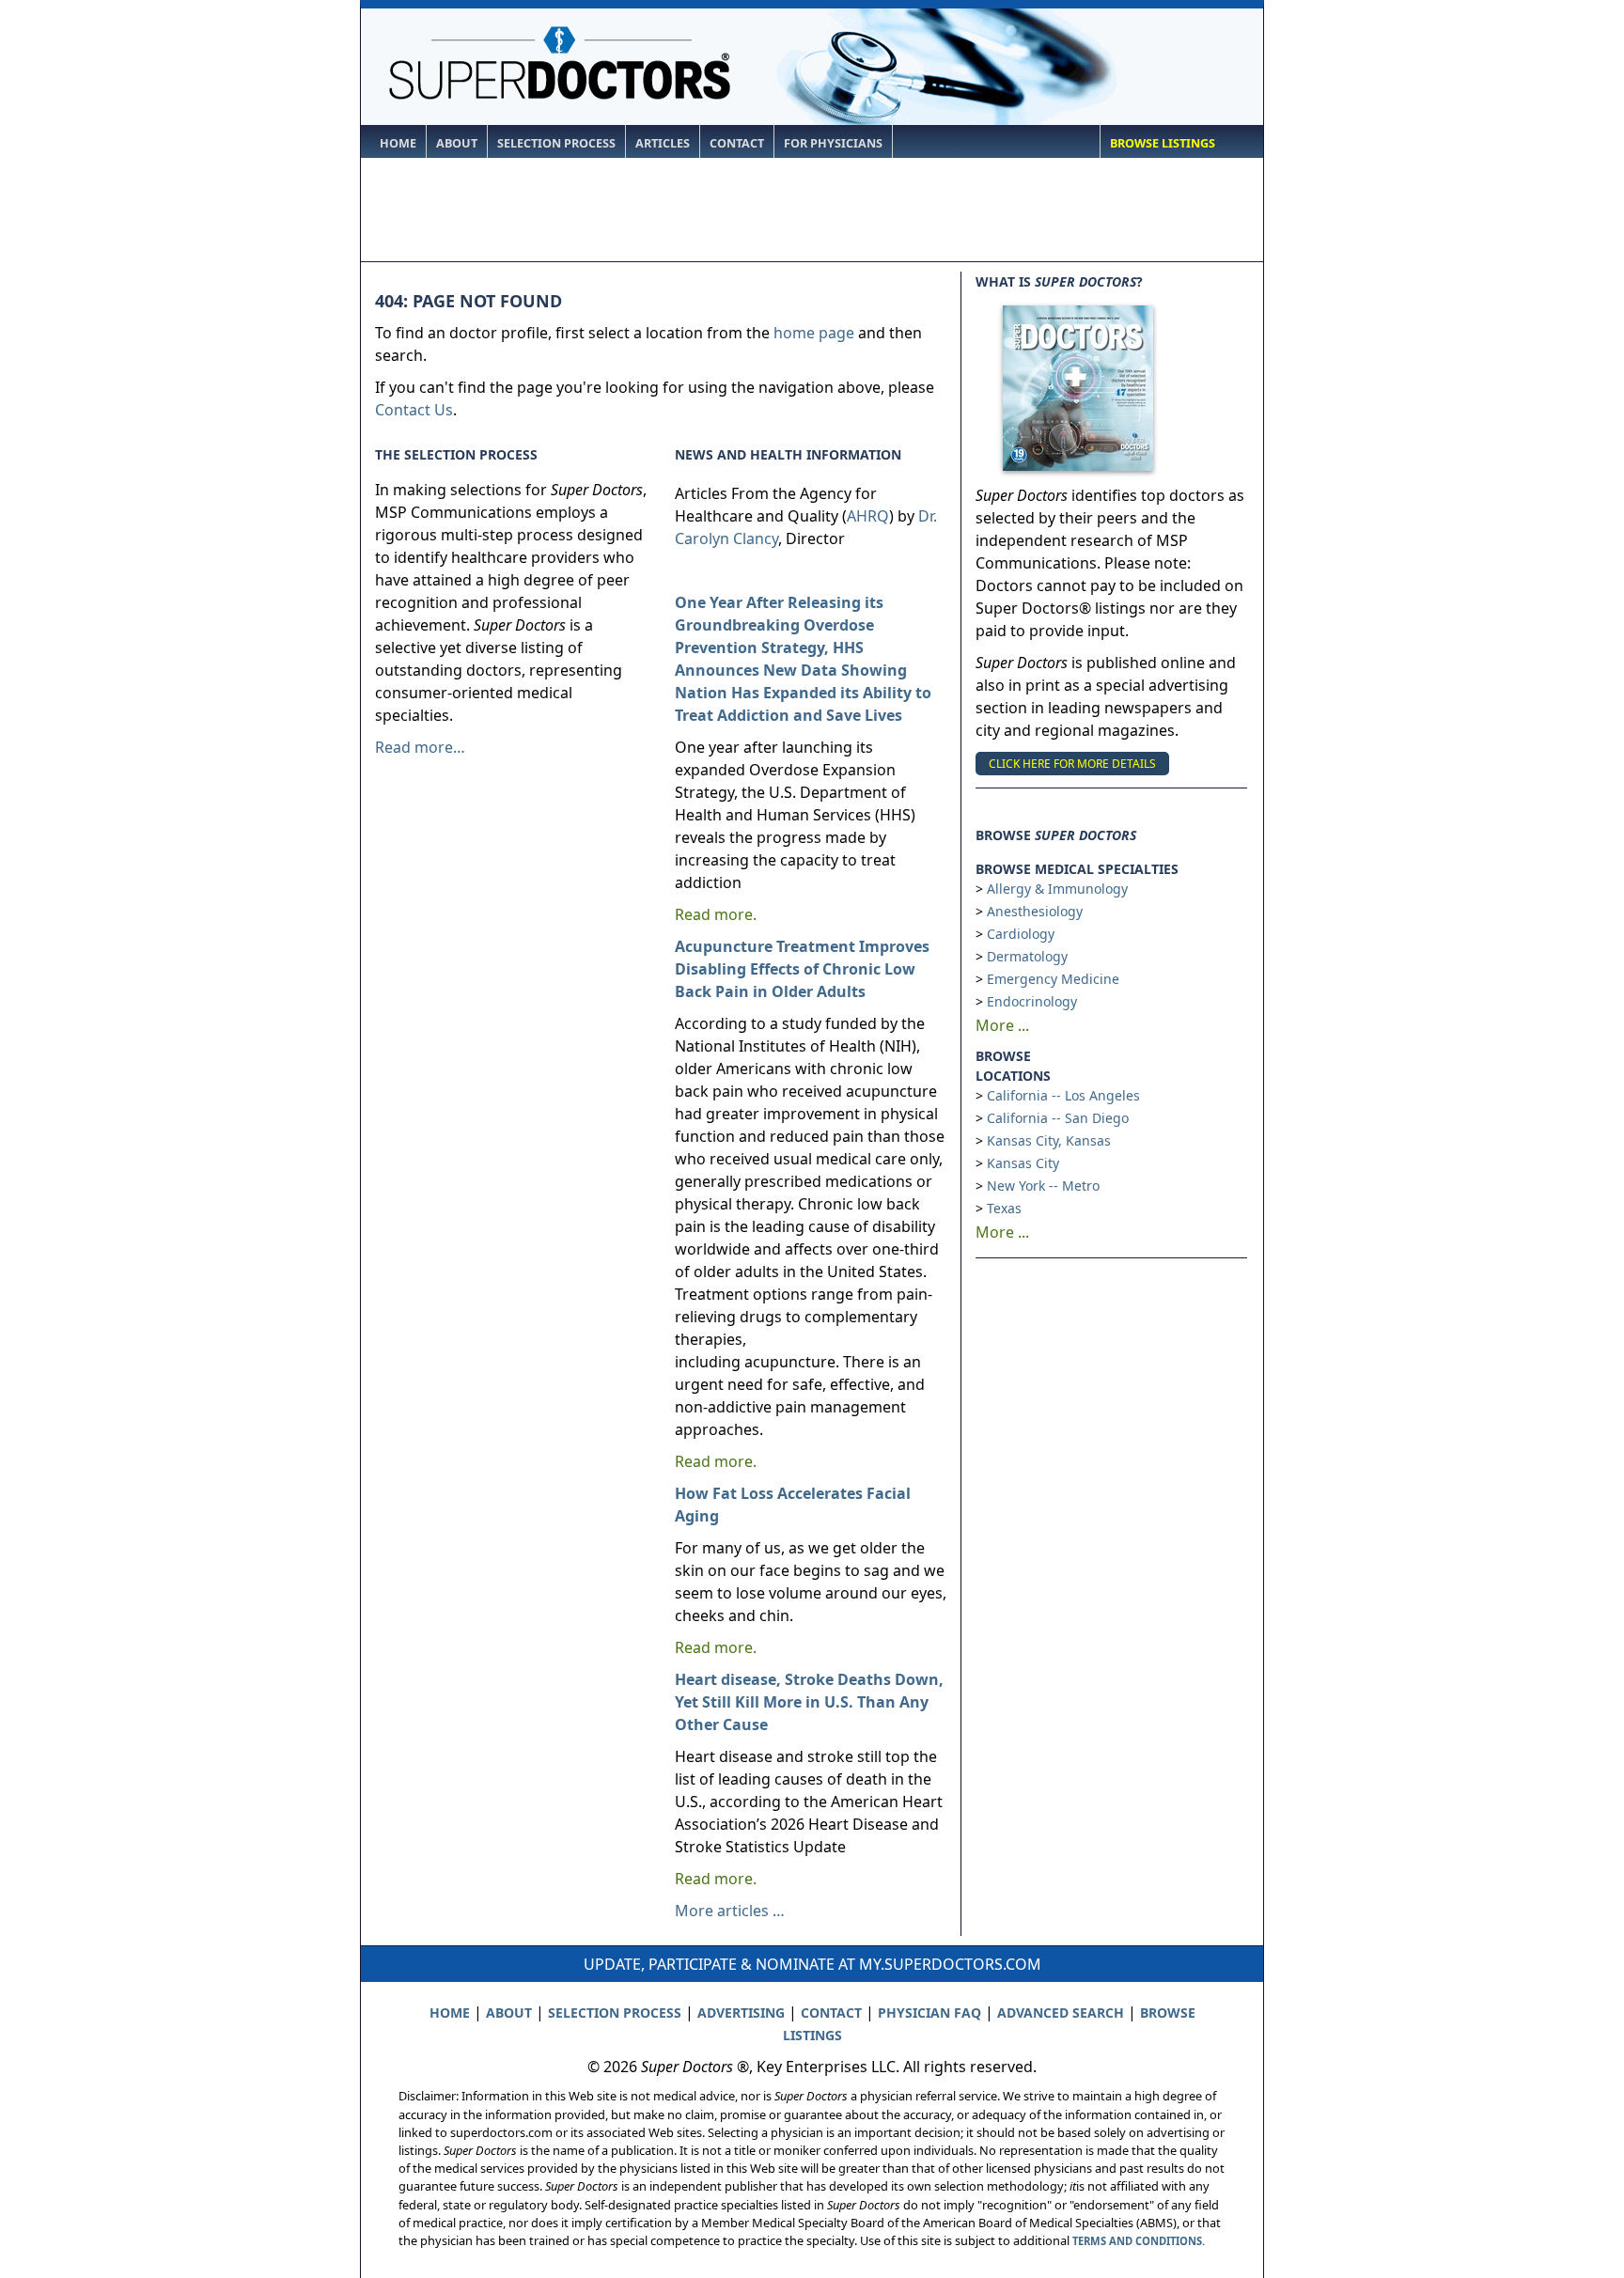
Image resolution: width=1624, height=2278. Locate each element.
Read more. (716, 914)
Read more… (420, 747)
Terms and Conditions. (1139, 2241)
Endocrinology (1032, 1001)
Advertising (741, 2013)
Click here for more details (1072, 764)
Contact (737, 143)
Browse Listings (1163, 143)
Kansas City (1023, 1163)
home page (814, 333)
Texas (1004, 1208)
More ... (1002, 1025)
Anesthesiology (1035, 911)
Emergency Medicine (1053, 979)
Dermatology (1027, 956)
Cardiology (1021, 934)
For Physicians (833, 143)
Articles (663, 143)
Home (398, 143)
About (457, 143)
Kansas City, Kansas (1049, 1140)
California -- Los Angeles (1063, 1095)
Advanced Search (1061, 2013)
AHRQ (868, 516)
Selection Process (556, 143)
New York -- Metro (1043, 1186)
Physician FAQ (929, 2013)
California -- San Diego (1058, 1118)
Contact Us (414, 410)
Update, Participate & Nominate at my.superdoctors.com (812, 1964)
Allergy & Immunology (1057, 889)
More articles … (730, 1911)
